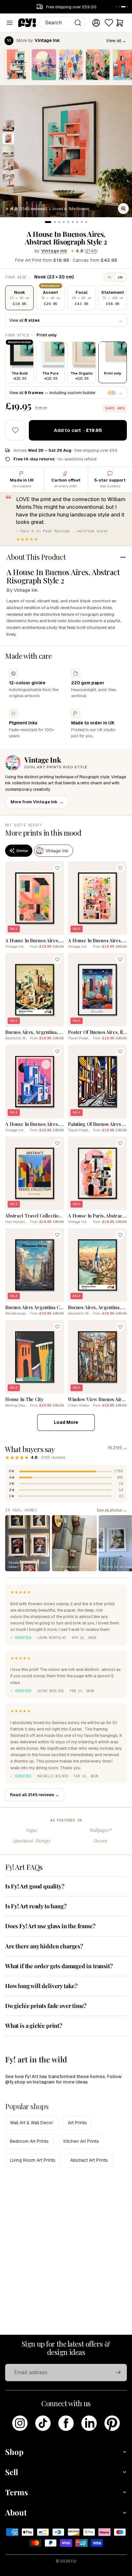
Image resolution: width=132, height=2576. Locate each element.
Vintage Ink (54, 251)
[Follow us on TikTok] (43, 2423)
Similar (22, 851)
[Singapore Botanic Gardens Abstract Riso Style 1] (71, 65)
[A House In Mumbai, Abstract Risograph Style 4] (17, 65)
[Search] (78, 23)
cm (120, 277)
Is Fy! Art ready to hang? (36, 1906)
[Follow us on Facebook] (66, 2423)
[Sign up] (118, 2373)
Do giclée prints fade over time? (46, 2006)
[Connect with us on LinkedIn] (89, 2423)
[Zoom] (123, 209)
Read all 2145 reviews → (35, 1795)
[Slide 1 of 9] (8, 126)
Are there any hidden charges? (44, 1946)
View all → (116, 41)
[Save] (57, 868)
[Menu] (10, 23)
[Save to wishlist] (15, 430)
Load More (66, 1422)
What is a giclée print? (34, 2026)
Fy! (74, 2561)
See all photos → (112, 1510)
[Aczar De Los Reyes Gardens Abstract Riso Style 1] (98, 65)
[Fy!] (27, 23)
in (110, 277)
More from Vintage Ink (37, 802)
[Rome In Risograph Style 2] (44, 65)
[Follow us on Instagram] (20, 2423)
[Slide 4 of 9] (8, 164)
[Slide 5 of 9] (8, 177)
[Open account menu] (96, 23)
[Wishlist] (109, 23)
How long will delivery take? (41, 1986)
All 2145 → (117, 1448)
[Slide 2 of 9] (8, 138)
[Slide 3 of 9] (8, 151)
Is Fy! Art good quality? (35, 1886)
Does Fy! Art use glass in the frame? (50, 1926)
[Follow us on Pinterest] (112, 2423)
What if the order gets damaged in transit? (59, 1966)
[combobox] (63, 23)
